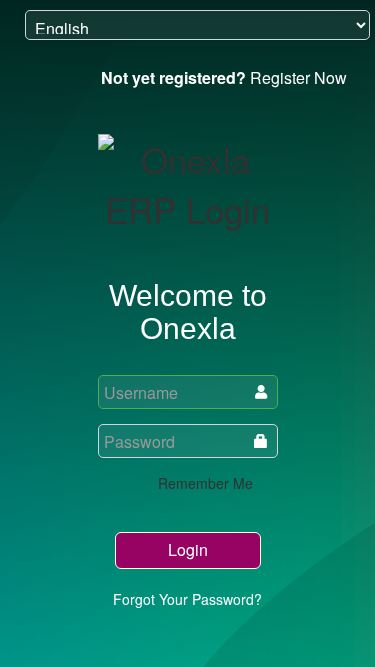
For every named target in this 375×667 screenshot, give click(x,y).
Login (188, 549)
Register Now (224, 77)
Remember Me (203, 483)
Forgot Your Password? (187, 599)
